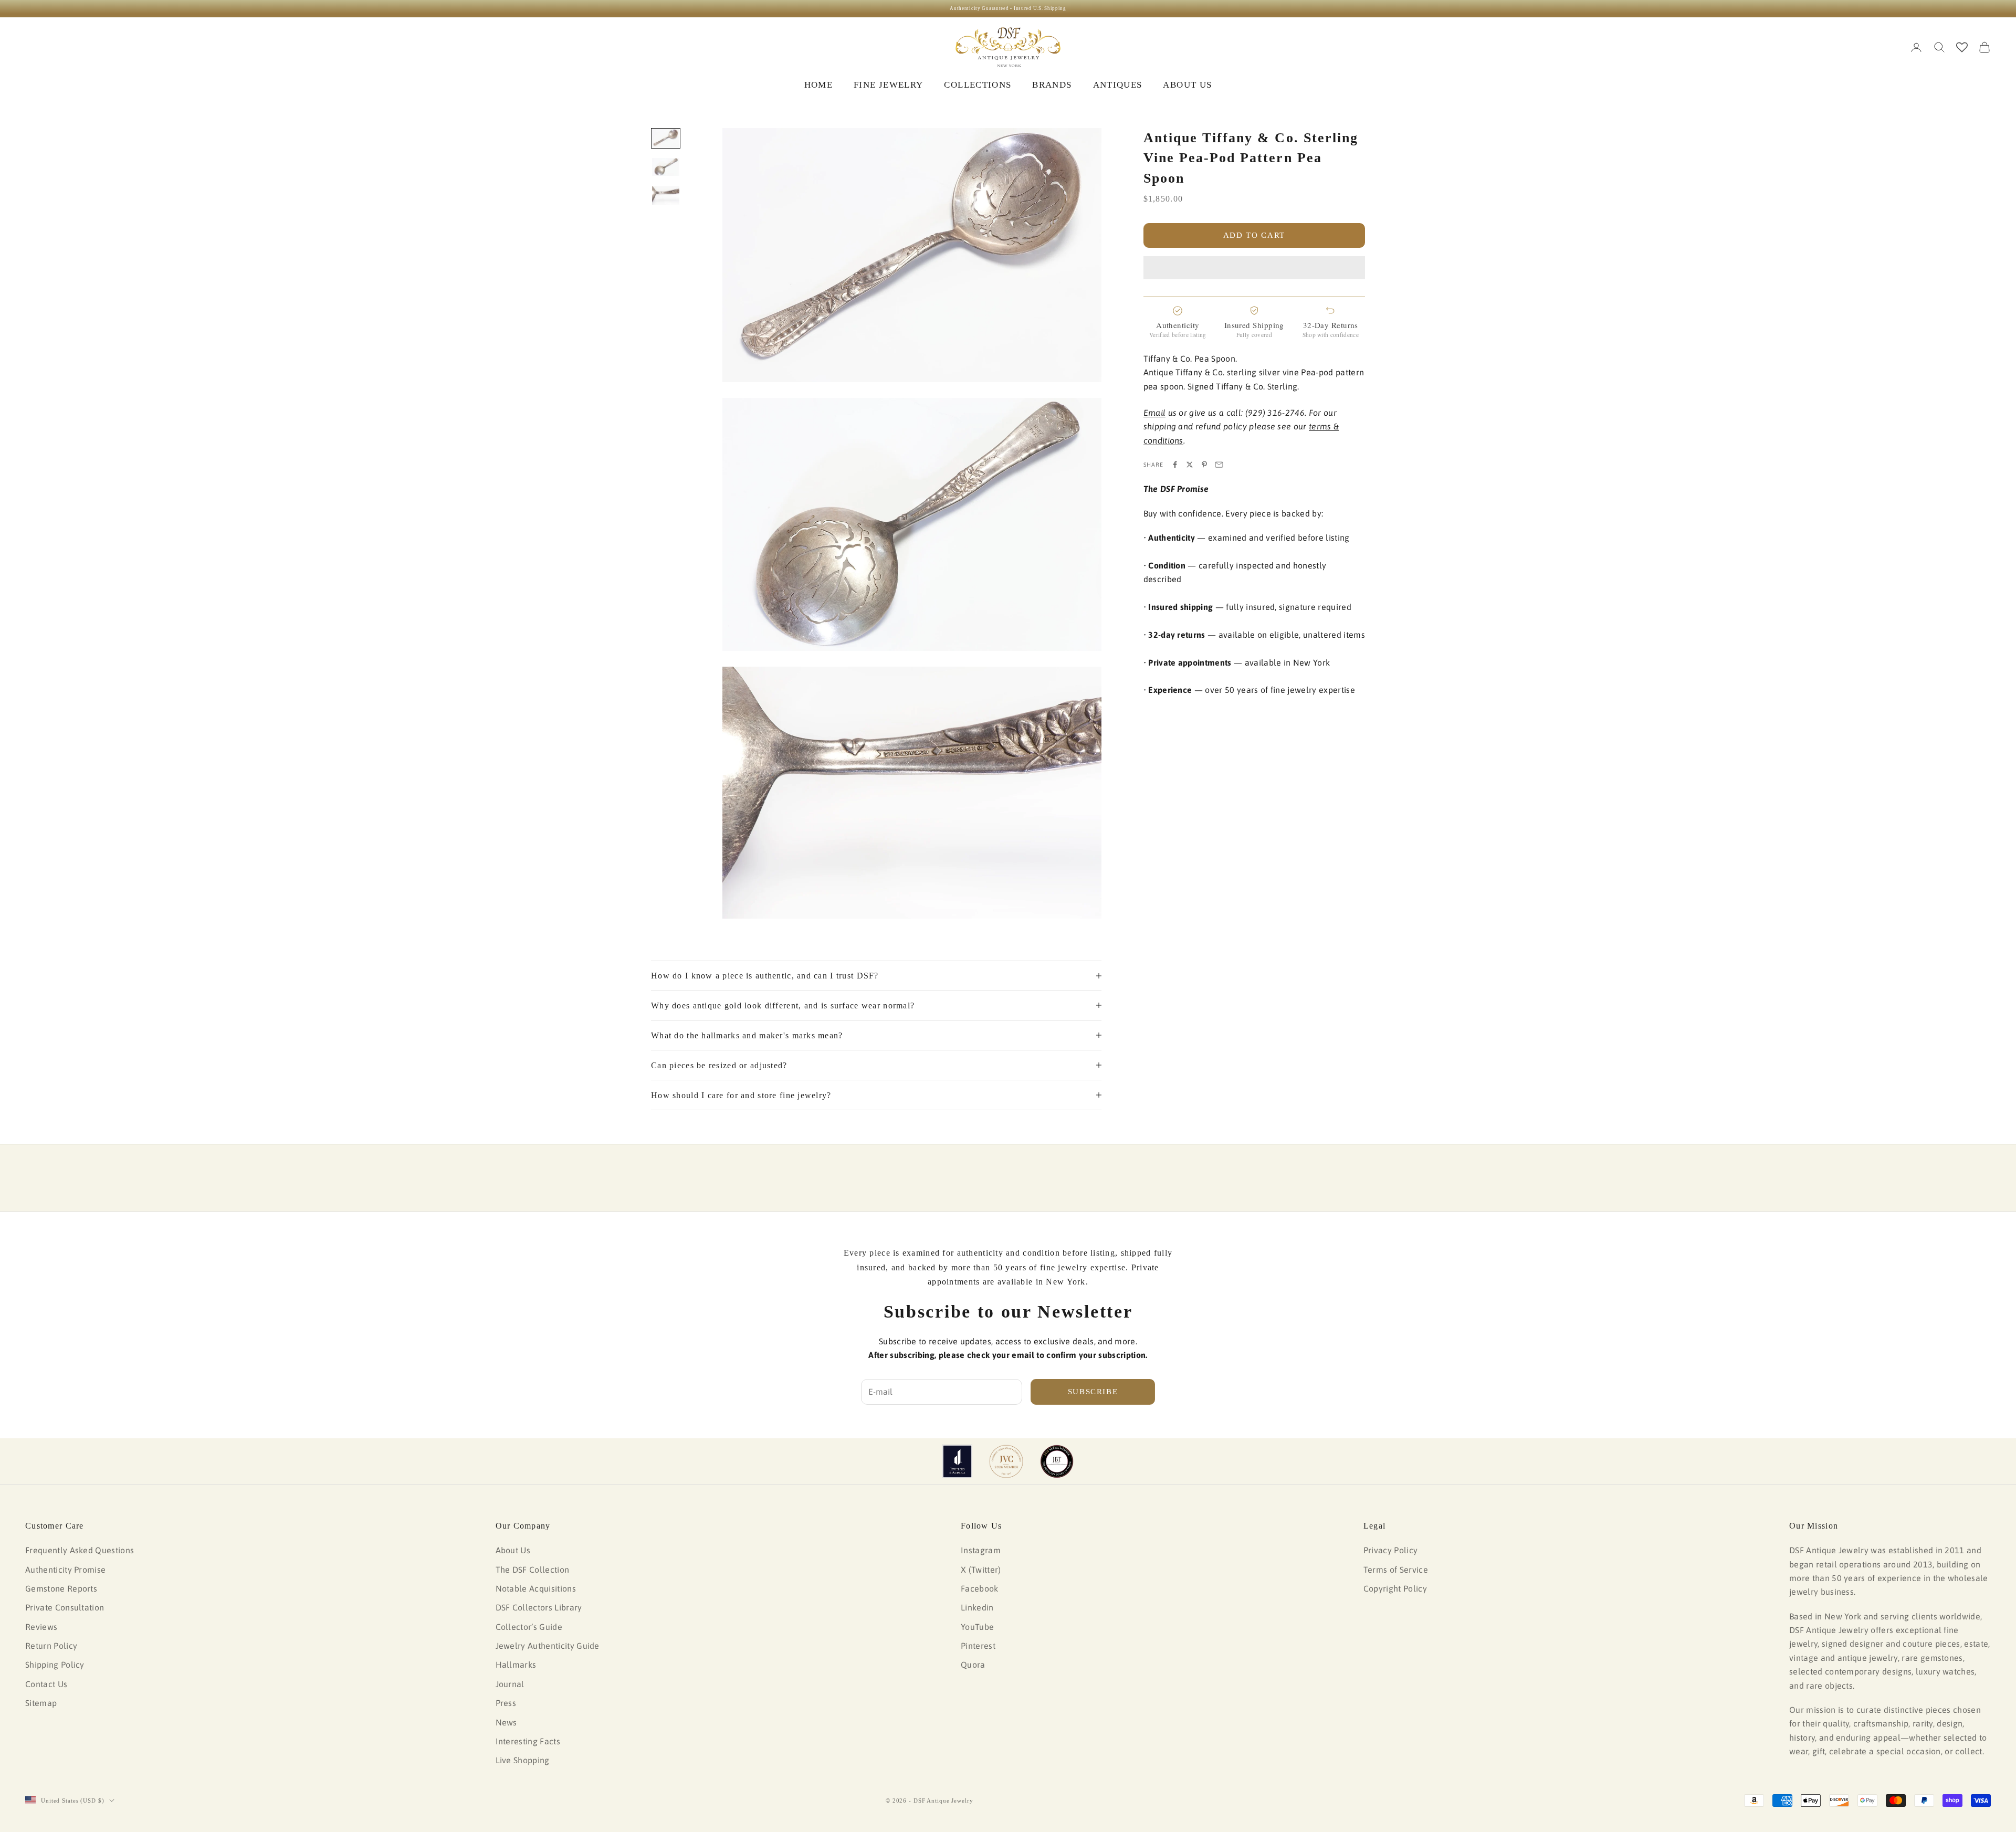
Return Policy (51, 1646)
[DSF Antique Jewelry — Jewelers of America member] (957, 1461)
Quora (973, 1665)
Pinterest (978, 1646)
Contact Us (46, 1684)
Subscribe (1093, 1392)
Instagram (981, 1550)
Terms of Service (1396, 1570)
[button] (1254, 268)
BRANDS (1052, 85)
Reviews (41, 1627)
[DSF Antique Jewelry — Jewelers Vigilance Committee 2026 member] (1006, 1461)
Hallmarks (516, 1665)
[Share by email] (1219, 465)
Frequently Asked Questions (80, 1550)
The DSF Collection (533, 1570)
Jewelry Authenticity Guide (548, 1646)
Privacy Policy (1390, 1550)
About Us (513, 1550)
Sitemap (41, 1703)
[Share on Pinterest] (1204, 465)
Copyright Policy (1395, 1588)
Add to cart (1254, 235)
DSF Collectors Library (539, 1607)
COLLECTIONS (978, 85)
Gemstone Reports (61, 1588)
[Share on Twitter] (1190, 465)
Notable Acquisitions (536, 1588)
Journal (510, 1684)
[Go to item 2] (666, 167)
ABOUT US (1187, 85)
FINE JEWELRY (888, 85)
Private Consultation (65, 1607)
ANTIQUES (1118, 85)
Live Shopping (523, 1760)
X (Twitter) (981, 1570)
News (506, 1722)
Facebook (980, 1588)
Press (506, 1703)
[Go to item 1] (666, 138)
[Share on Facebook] (1175, 465)
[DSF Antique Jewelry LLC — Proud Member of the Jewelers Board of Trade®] (1057, 1461)
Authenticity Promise (65, 1570)
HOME (818, 85)
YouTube (977, 1627)
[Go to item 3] (666, 195)
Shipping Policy (55, 1665)
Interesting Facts (528, 1741)
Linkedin (977, 1607)
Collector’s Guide (529, 1627)
